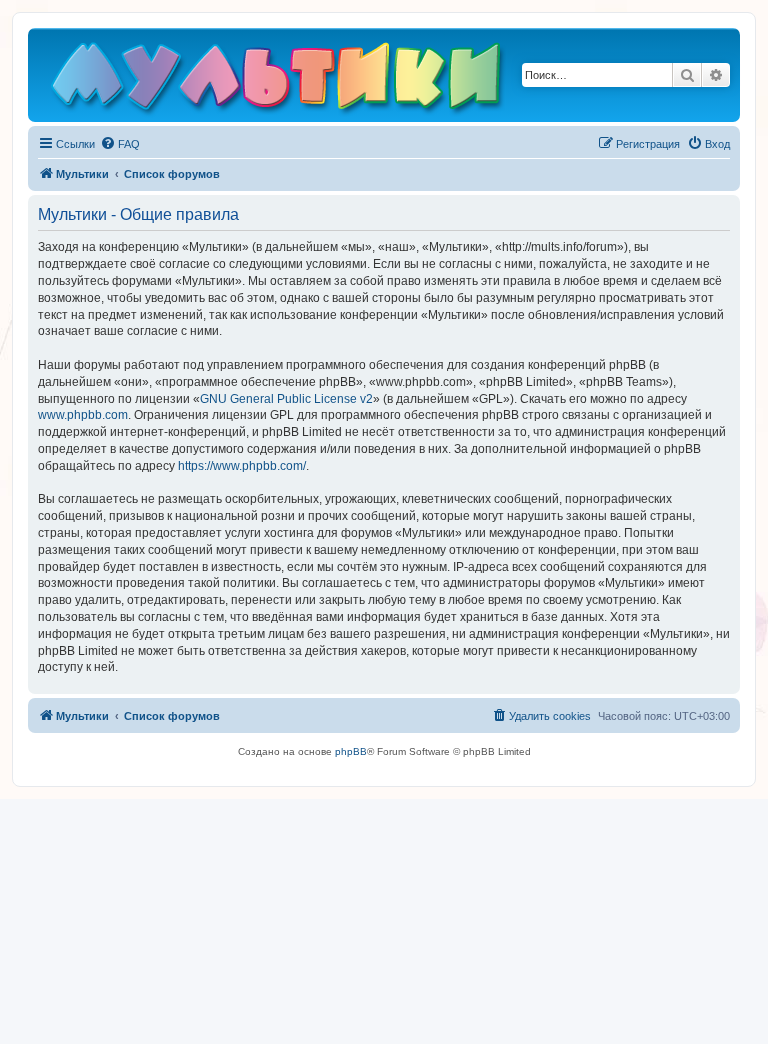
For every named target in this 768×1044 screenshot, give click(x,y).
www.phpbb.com (83, 415)
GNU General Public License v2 (286, 399)
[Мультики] (279, 80)
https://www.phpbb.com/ (242, 466)
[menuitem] (120, 144)
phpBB (351, 751)
